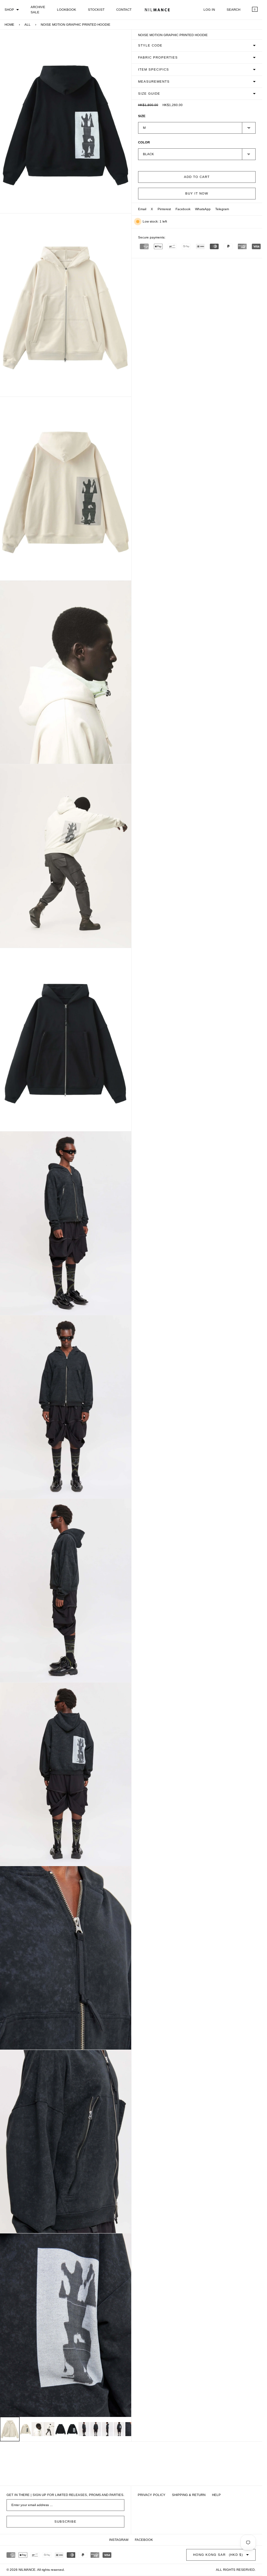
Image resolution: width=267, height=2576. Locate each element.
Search (233, 10)
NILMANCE (27, 2570)
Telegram (222, 209)
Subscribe (65, 2522)
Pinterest (164, 209)
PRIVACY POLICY (152, 2495)
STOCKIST (96, 10)
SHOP (9, 10)
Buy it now (197, 193)
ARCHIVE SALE (38, 10)
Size (142, 116)
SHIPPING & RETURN (189, 2495)
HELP (216, 2495)
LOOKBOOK (67, 10)
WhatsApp (203, 209)
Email (142, 209)
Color (144, 142)
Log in (209, 10)
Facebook (183, 209)
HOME (9, 25)
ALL (28, 25)
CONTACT (124, 10)
